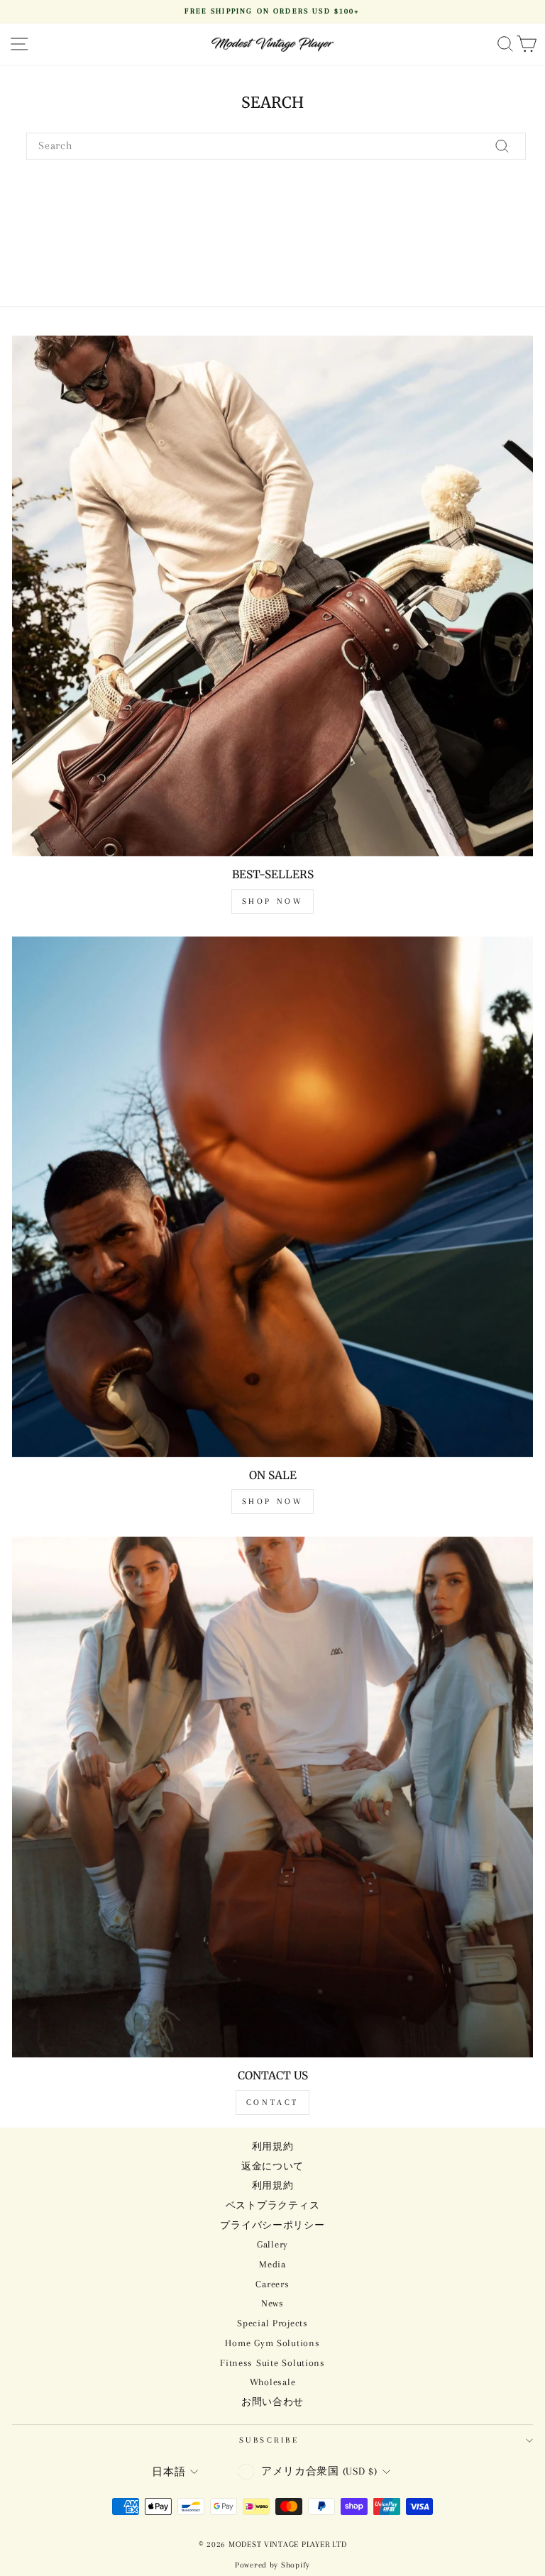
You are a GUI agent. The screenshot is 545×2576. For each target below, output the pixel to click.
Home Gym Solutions (272, 2343)
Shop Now (273, 901)
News (272, 2303)
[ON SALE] (272, 1197)
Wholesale (273, 2382)
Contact (272, 2102)
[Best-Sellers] (272, 596)
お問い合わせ (272, 2402)
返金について (272, 2166)
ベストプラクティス (273, 2205)
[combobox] (276, 146)
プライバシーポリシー (272, 2225)
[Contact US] (272, 1797)
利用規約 (273, 2146)
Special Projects (272, 2323)
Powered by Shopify (272, 2565)
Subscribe (269, 2440)
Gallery (272, 2244)
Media (272, 2264)
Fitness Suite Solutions (272, 2363)
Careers (272, 2284)
